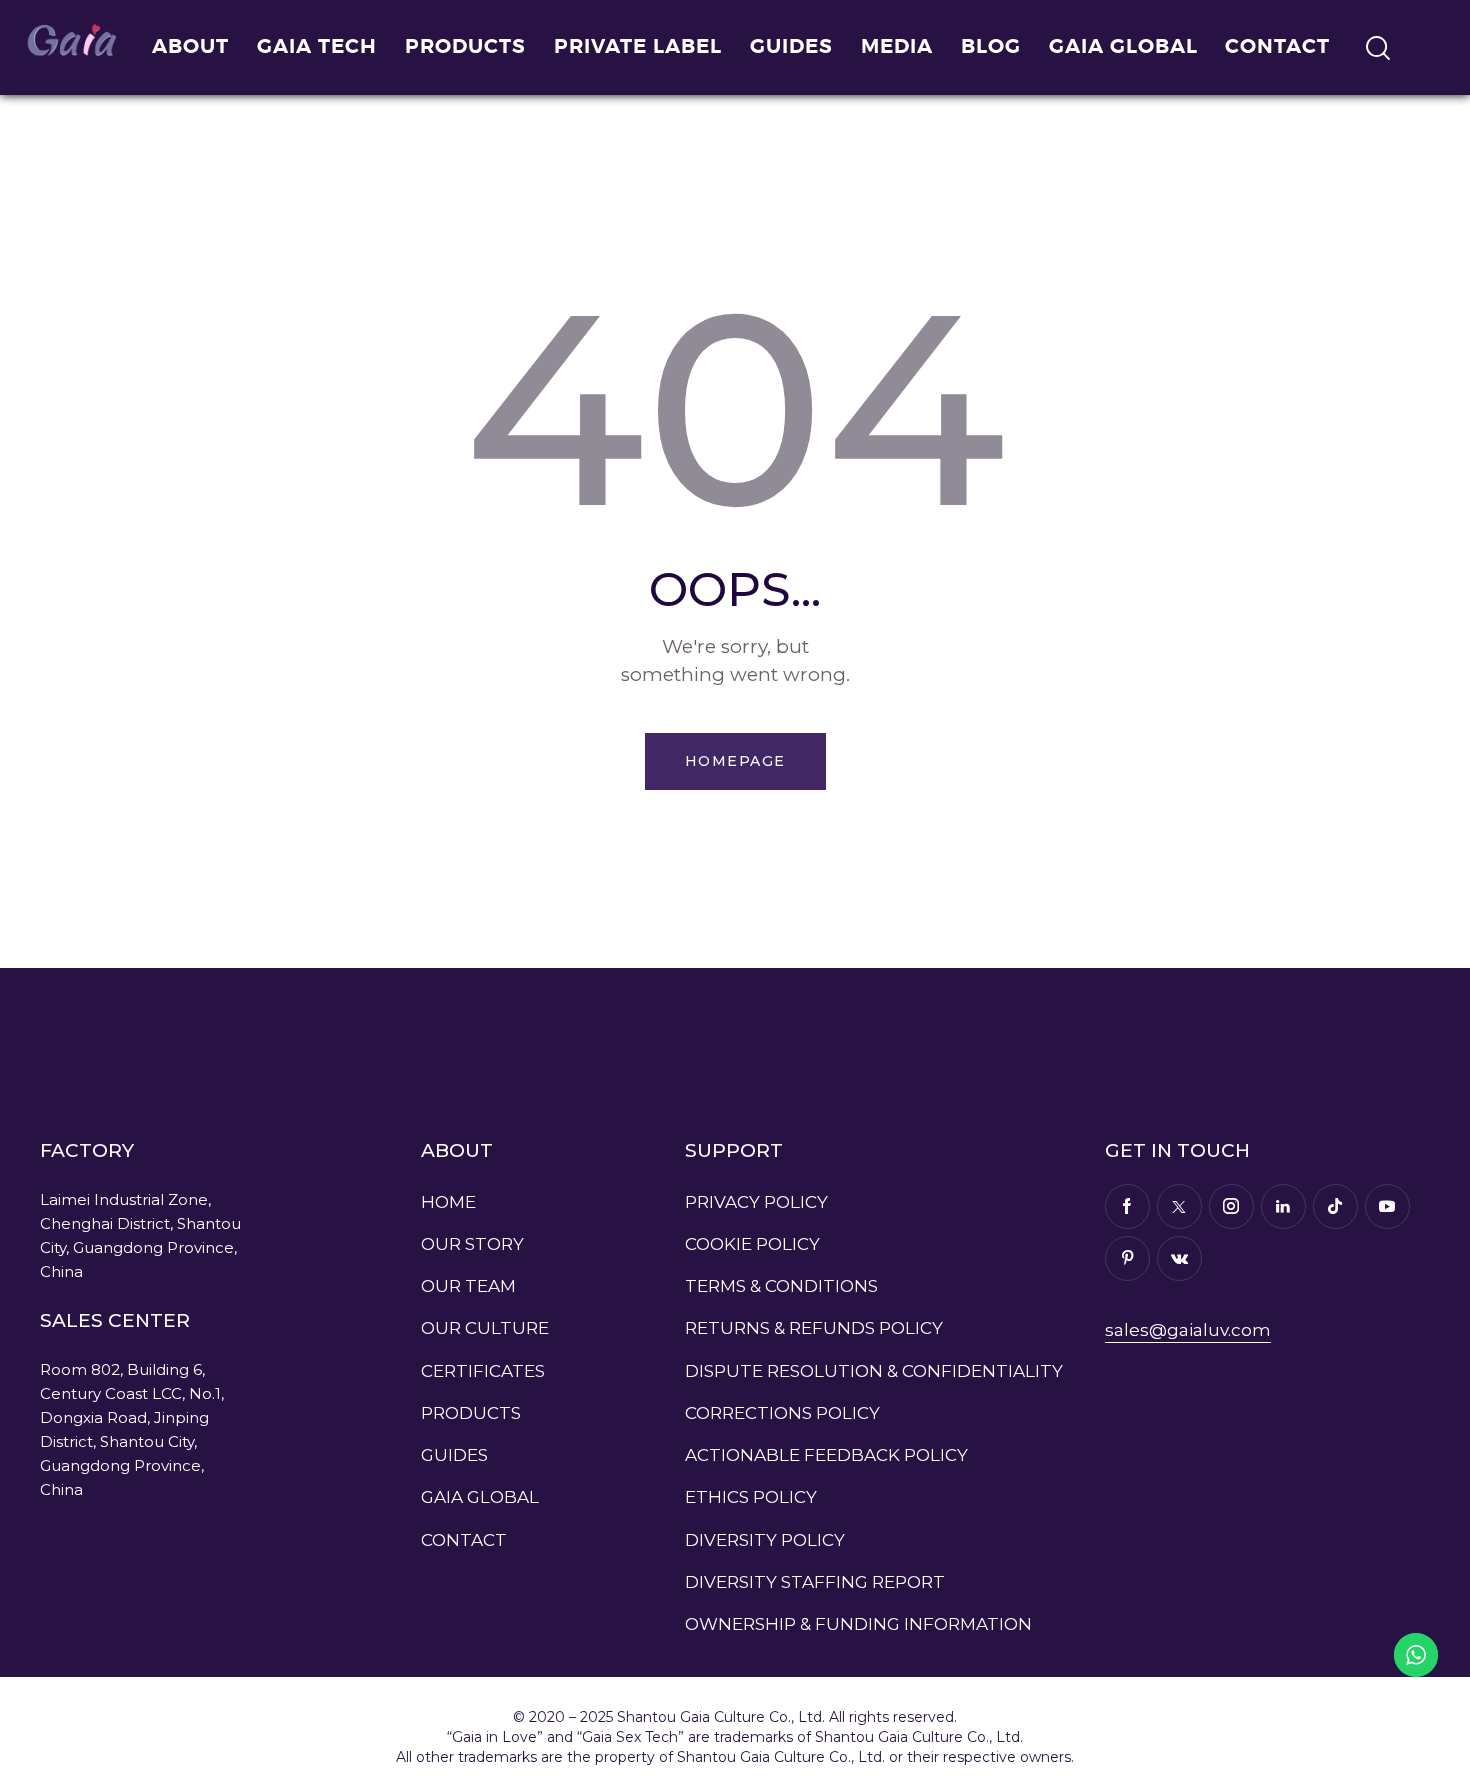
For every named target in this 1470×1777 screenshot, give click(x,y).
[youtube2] (1387, 1206)
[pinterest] (1127, 1258)
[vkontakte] (1179, 1258)
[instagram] (1231, 1206)
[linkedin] (1283, 1206)
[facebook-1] (1127, 1206)
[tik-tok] (1335, 1206)
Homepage (735, 761)
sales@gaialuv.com (1188, 1330)
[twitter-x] (1179, 1206)
